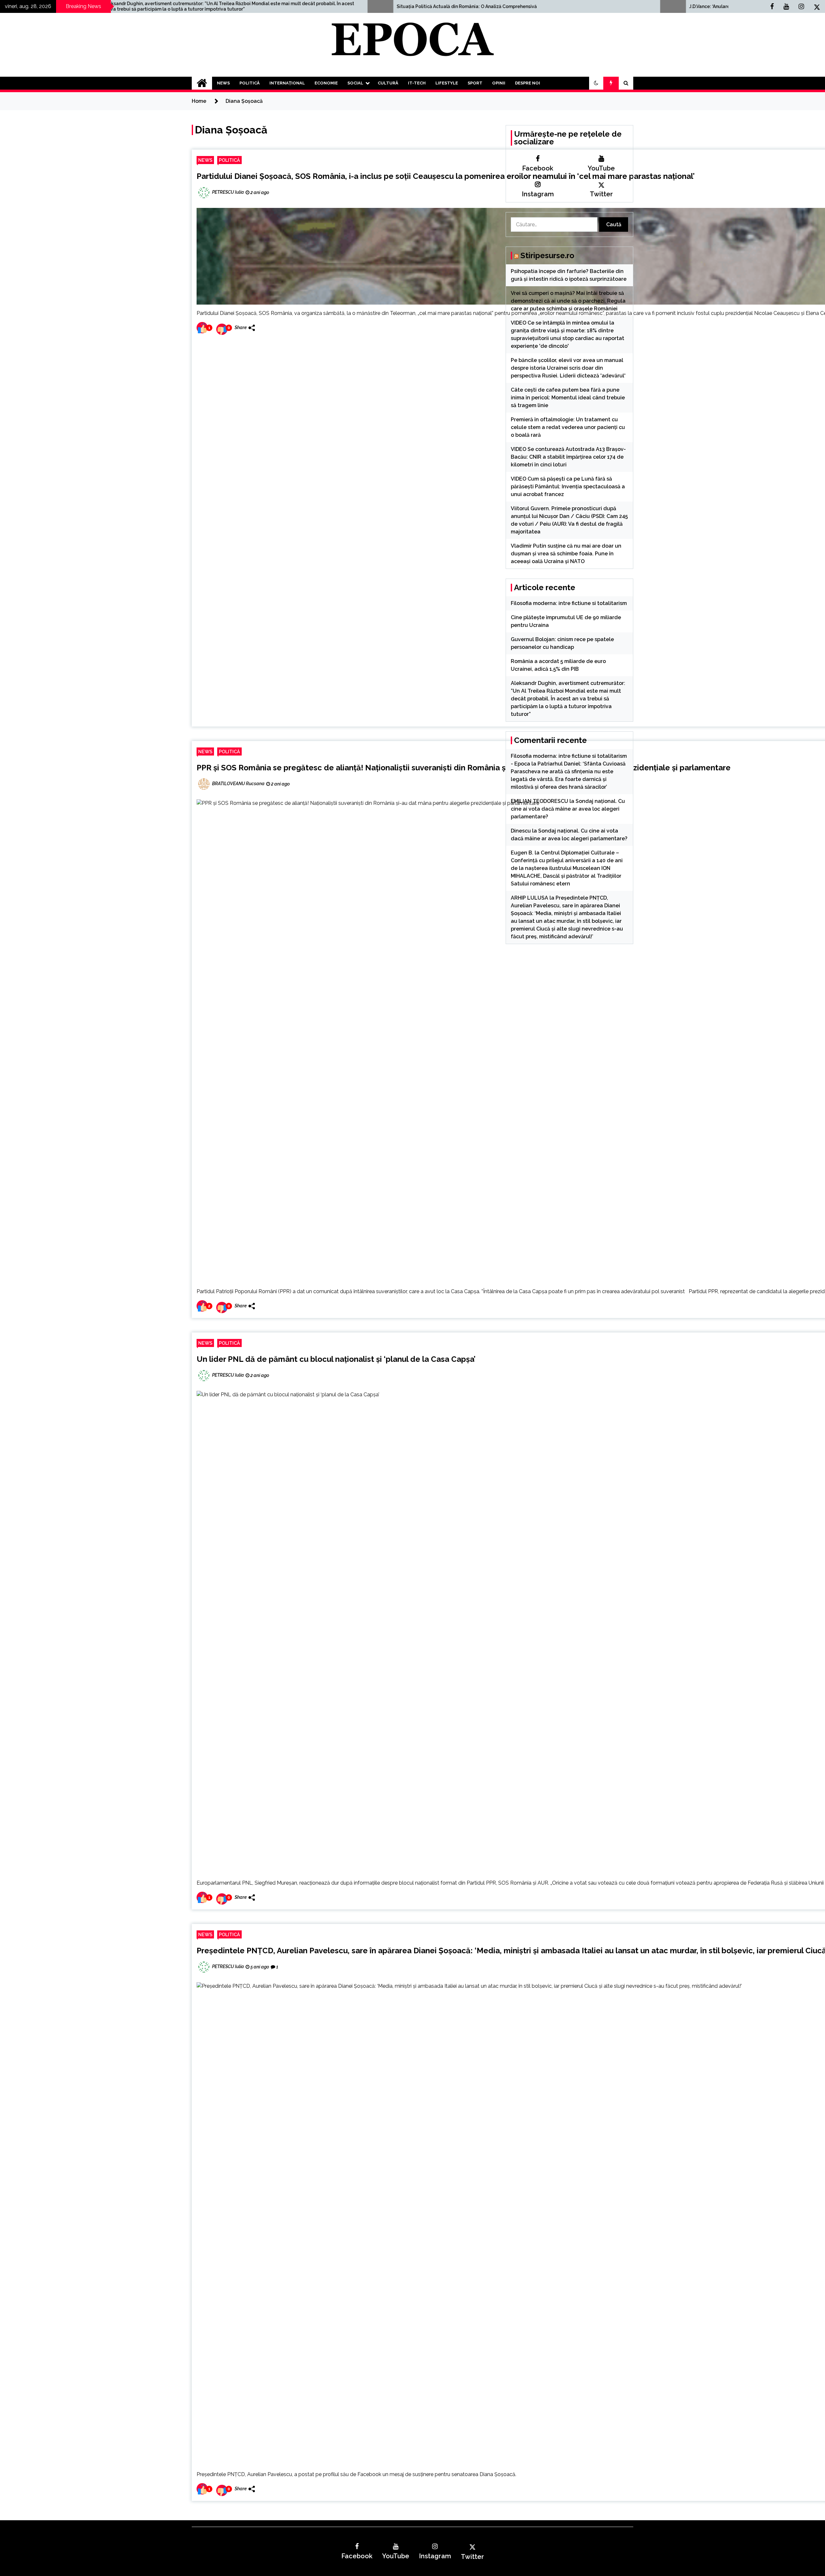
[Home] (202, 83)
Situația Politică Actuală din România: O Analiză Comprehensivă (146, 6)
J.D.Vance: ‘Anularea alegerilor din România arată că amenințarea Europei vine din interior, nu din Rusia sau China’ (493, 6)
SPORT (475, 83)
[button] (596, 83)
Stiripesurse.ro (547, 255)
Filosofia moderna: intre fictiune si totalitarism (569, 603)
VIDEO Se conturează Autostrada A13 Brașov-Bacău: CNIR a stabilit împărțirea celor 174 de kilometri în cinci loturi (568, 457)
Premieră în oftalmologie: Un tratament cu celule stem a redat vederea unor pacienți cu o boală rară (568, 427)
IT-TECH (417, 83)
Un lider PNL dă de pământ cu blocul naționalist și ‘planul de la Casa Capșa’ (336, 1359)
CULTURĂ (388, 83)
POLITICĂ (250, 83)
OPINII (499, 83)
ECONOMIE (326, 83)
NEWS (223, 83)
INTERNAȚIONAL (287, 83)
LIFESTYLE (447, 83)
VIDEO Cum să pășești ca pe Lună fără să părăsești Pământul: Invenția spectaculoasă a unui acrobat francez (568, 487)
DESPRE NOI (528, 83)
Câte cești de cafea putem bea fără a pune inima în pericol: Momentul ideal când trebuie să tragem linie (568, 398)
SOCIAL (355, 83)
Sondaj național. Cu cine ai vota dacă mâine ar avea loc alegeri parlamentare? (568, 809)
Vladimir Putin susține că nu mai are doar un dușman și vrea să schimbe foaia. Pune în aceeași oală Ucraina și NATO (566, 554)
